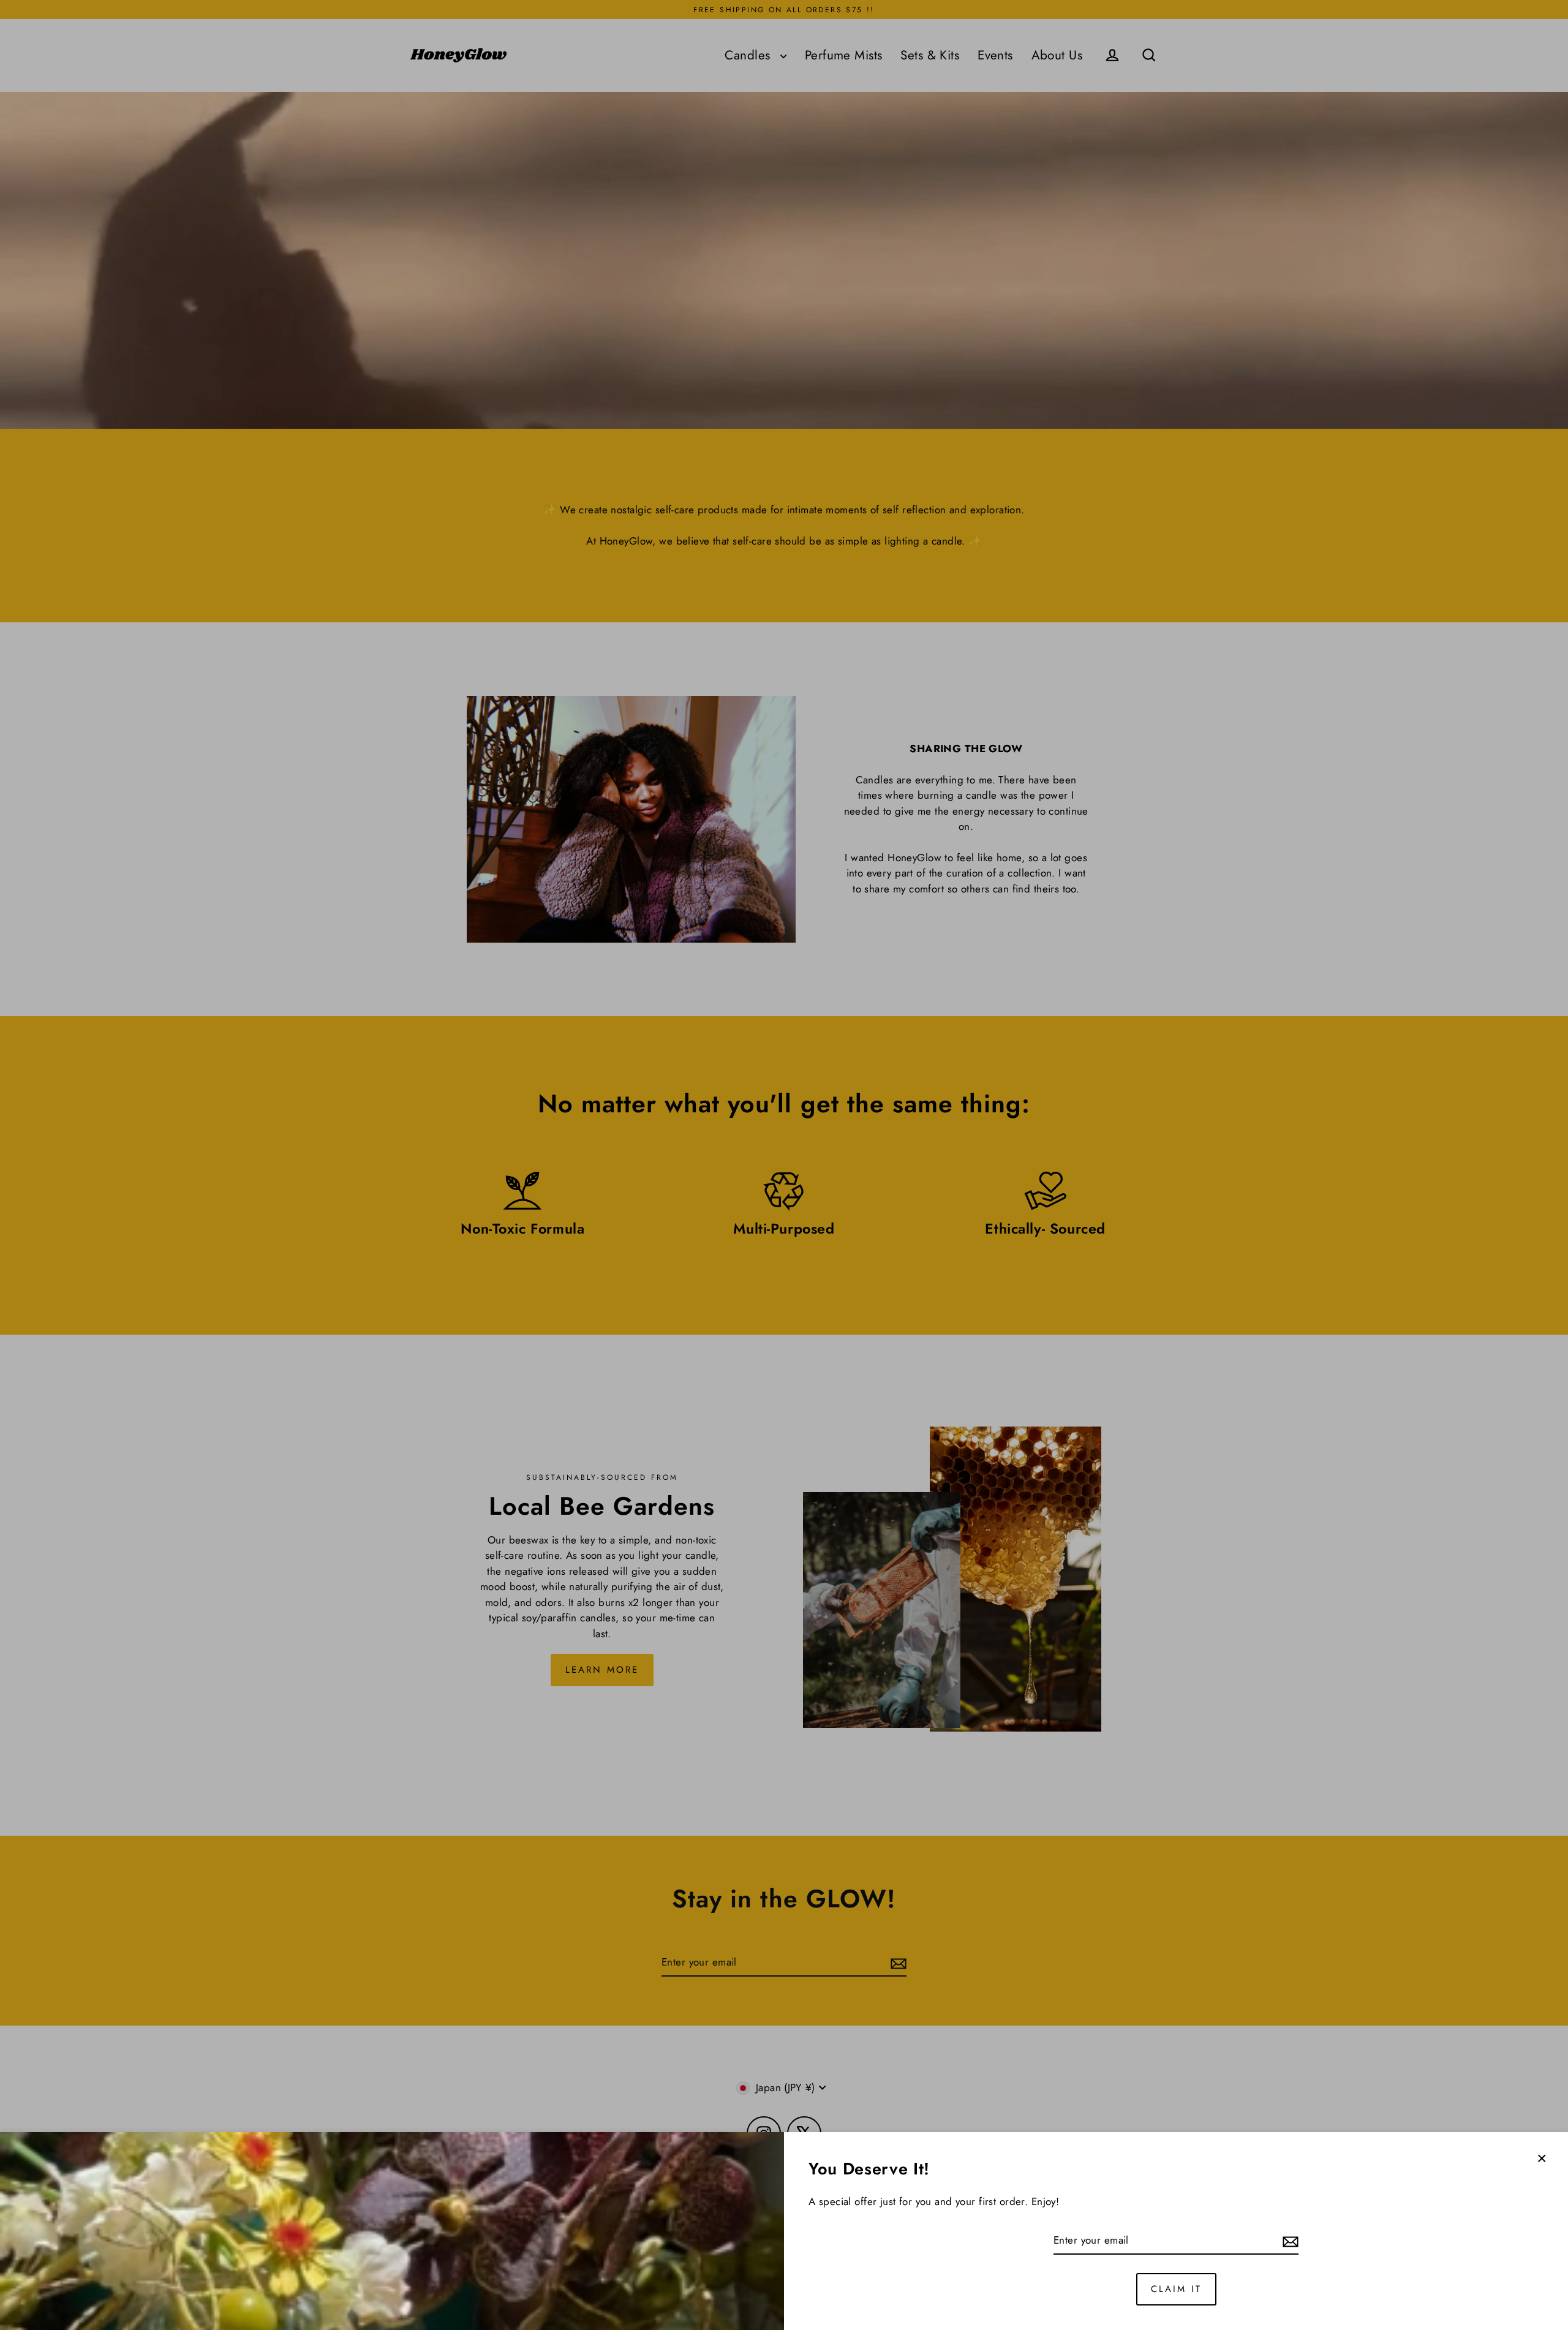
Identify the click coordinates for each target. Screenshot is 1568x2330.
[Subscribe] (1289, 2241)
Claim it (1176, 2289)
